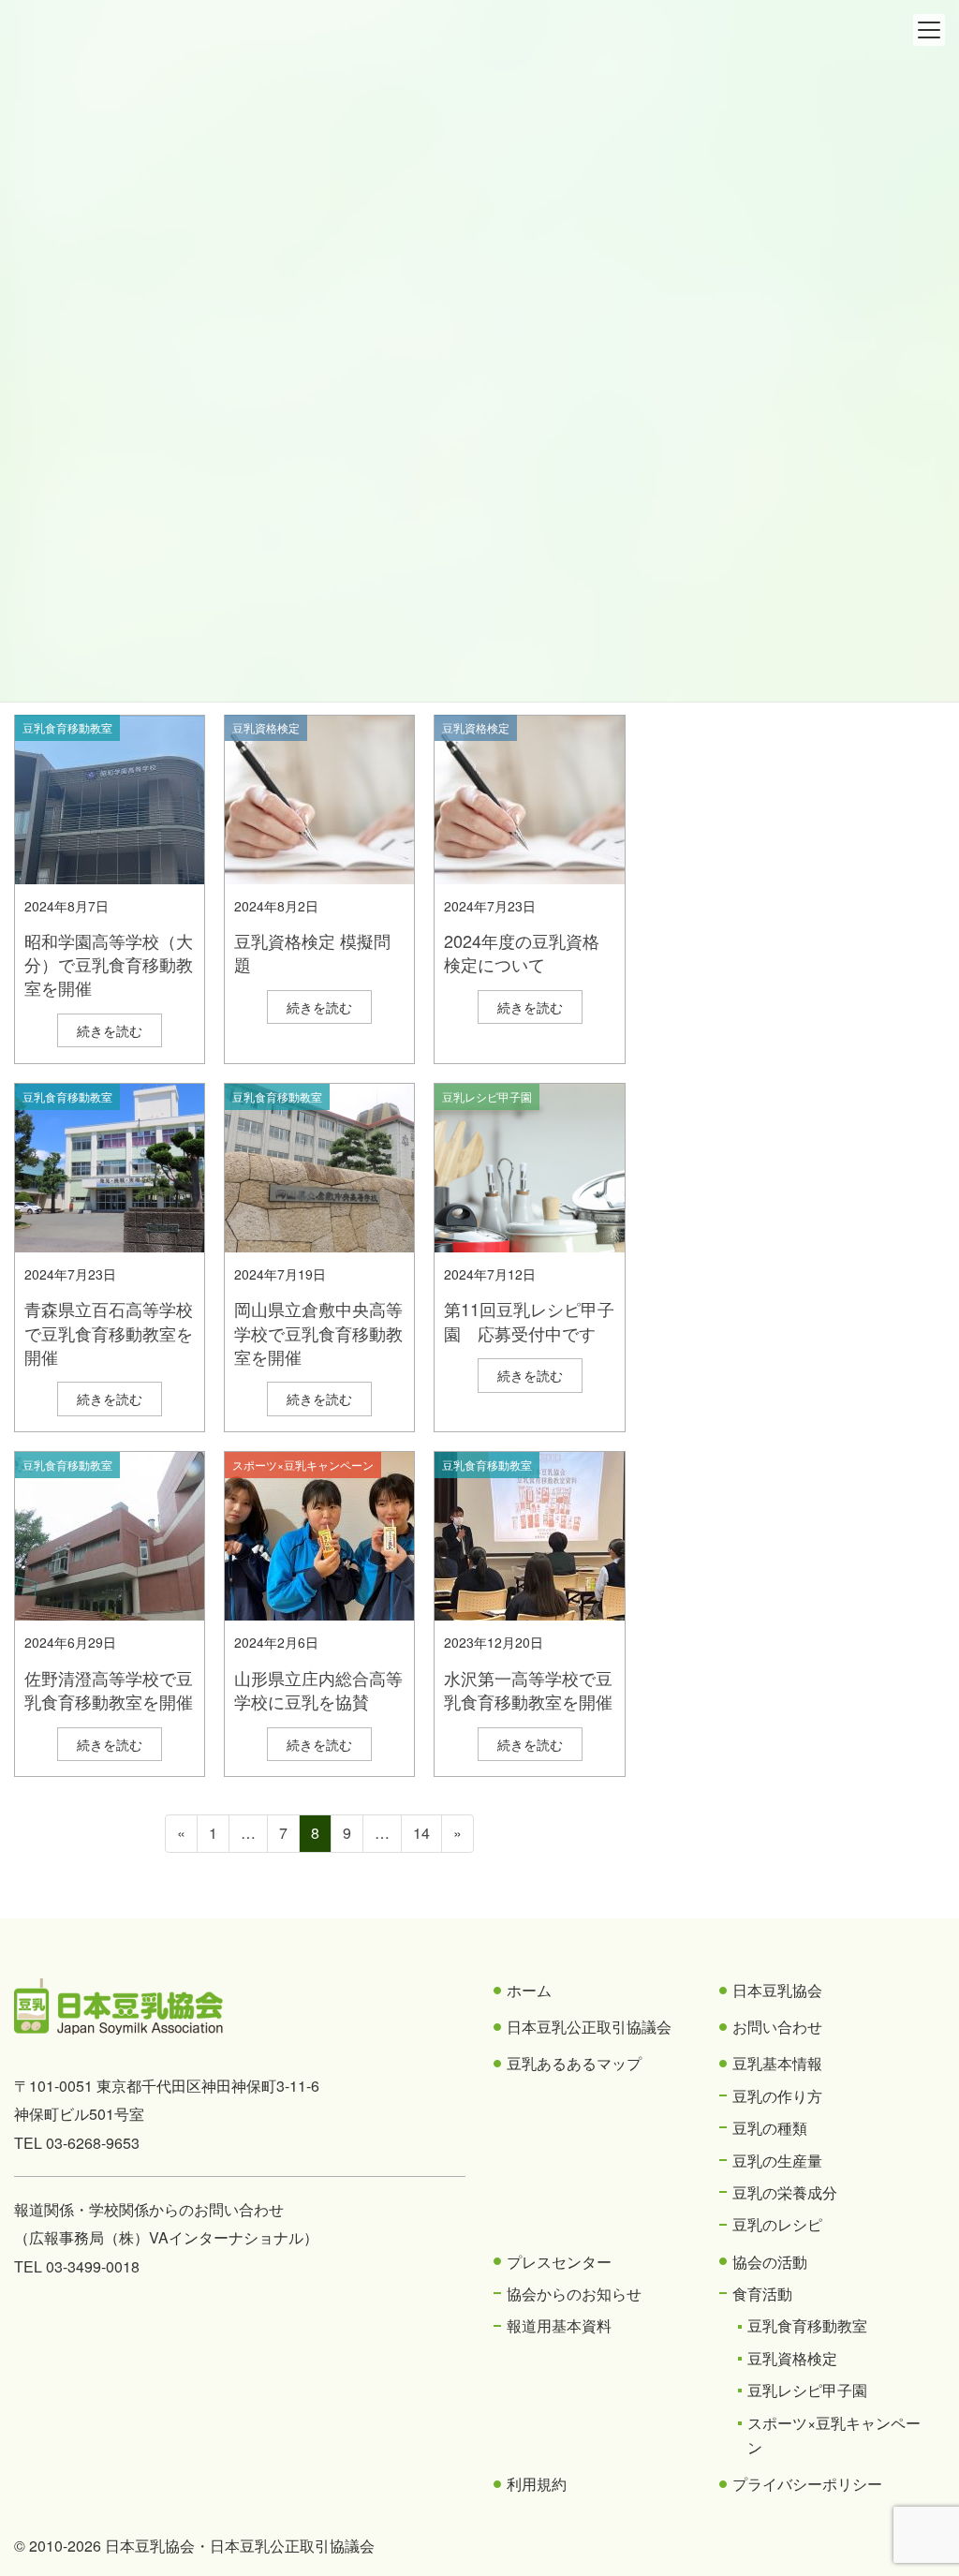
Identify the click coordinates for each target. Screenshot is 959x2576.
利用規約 (537, 2484)
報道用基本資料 (559, 2325)
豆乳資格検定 (266, 727)
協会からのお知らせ (574, 2294)
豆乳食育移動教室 (67, 727)
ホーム (529, 1990)
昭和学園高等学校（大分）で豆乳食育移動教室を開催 (109, 964)
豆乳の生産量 (777, 2161)
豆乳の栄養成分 (785, 2192)
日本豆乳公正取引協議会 (589, 2027)
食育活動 (762, 2294)
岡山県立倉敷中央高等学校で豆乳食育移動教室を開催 (318, 1332)
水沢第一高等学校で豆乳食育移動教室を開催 (528, 1689)
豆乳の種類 (770, 2128)
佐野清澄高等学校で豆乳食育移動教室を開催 (109, 1689)
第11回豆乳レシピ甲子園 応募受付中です (529, 1320)
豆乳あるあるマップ (574, 2063)
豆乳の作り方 (777, 2096)
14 (421, 1836)
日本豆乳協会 (777, 1990)
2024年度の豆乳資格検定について (522, 952)
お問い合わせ (777, 2027)
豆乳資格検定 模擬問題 (312, 952)
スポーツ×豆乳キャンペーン (303, 1465)
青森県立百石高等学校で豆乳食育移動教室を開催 (109, 1332)
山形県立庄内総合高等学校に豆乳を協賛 (318, 1689)
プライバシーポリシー (807, 2484)
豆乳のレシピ (777, 2224)
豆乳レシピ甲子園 (487, 1096)
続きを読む (110, 1030)
